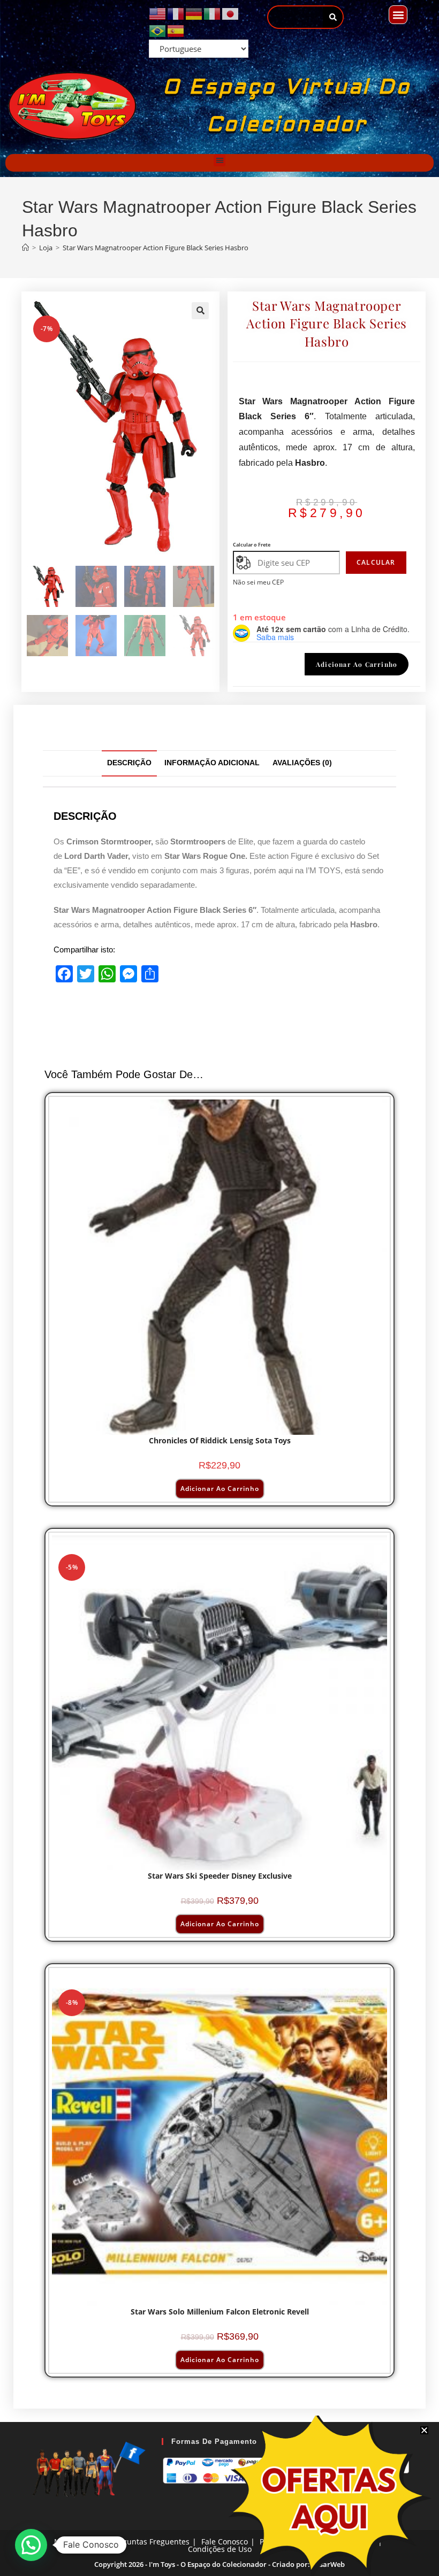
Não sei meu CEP (258, 582)
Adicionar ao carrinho (357, 664)
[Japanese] (231, 13)
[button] (398, 15)
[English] (158, 13)
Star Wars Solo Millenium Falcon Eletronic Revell (220, 2312)
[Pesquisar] (333, 17)
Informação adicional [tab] (212, 763)
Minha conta (77, 2542)
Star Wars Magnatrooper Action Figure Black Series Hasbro (156, 248)
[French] (176, 13)
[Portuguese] (158, 30)
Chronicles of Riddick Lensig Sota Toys (220, 1440)
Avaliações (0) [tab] (302, 763)
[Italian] (213, 13)
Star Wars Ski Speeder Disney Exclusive (220, 1876)
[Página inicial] (25, 248)
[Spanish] (176, 30)
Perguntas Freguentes (150, 2542)
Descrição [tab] (129, 763)
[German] (194, 13)
